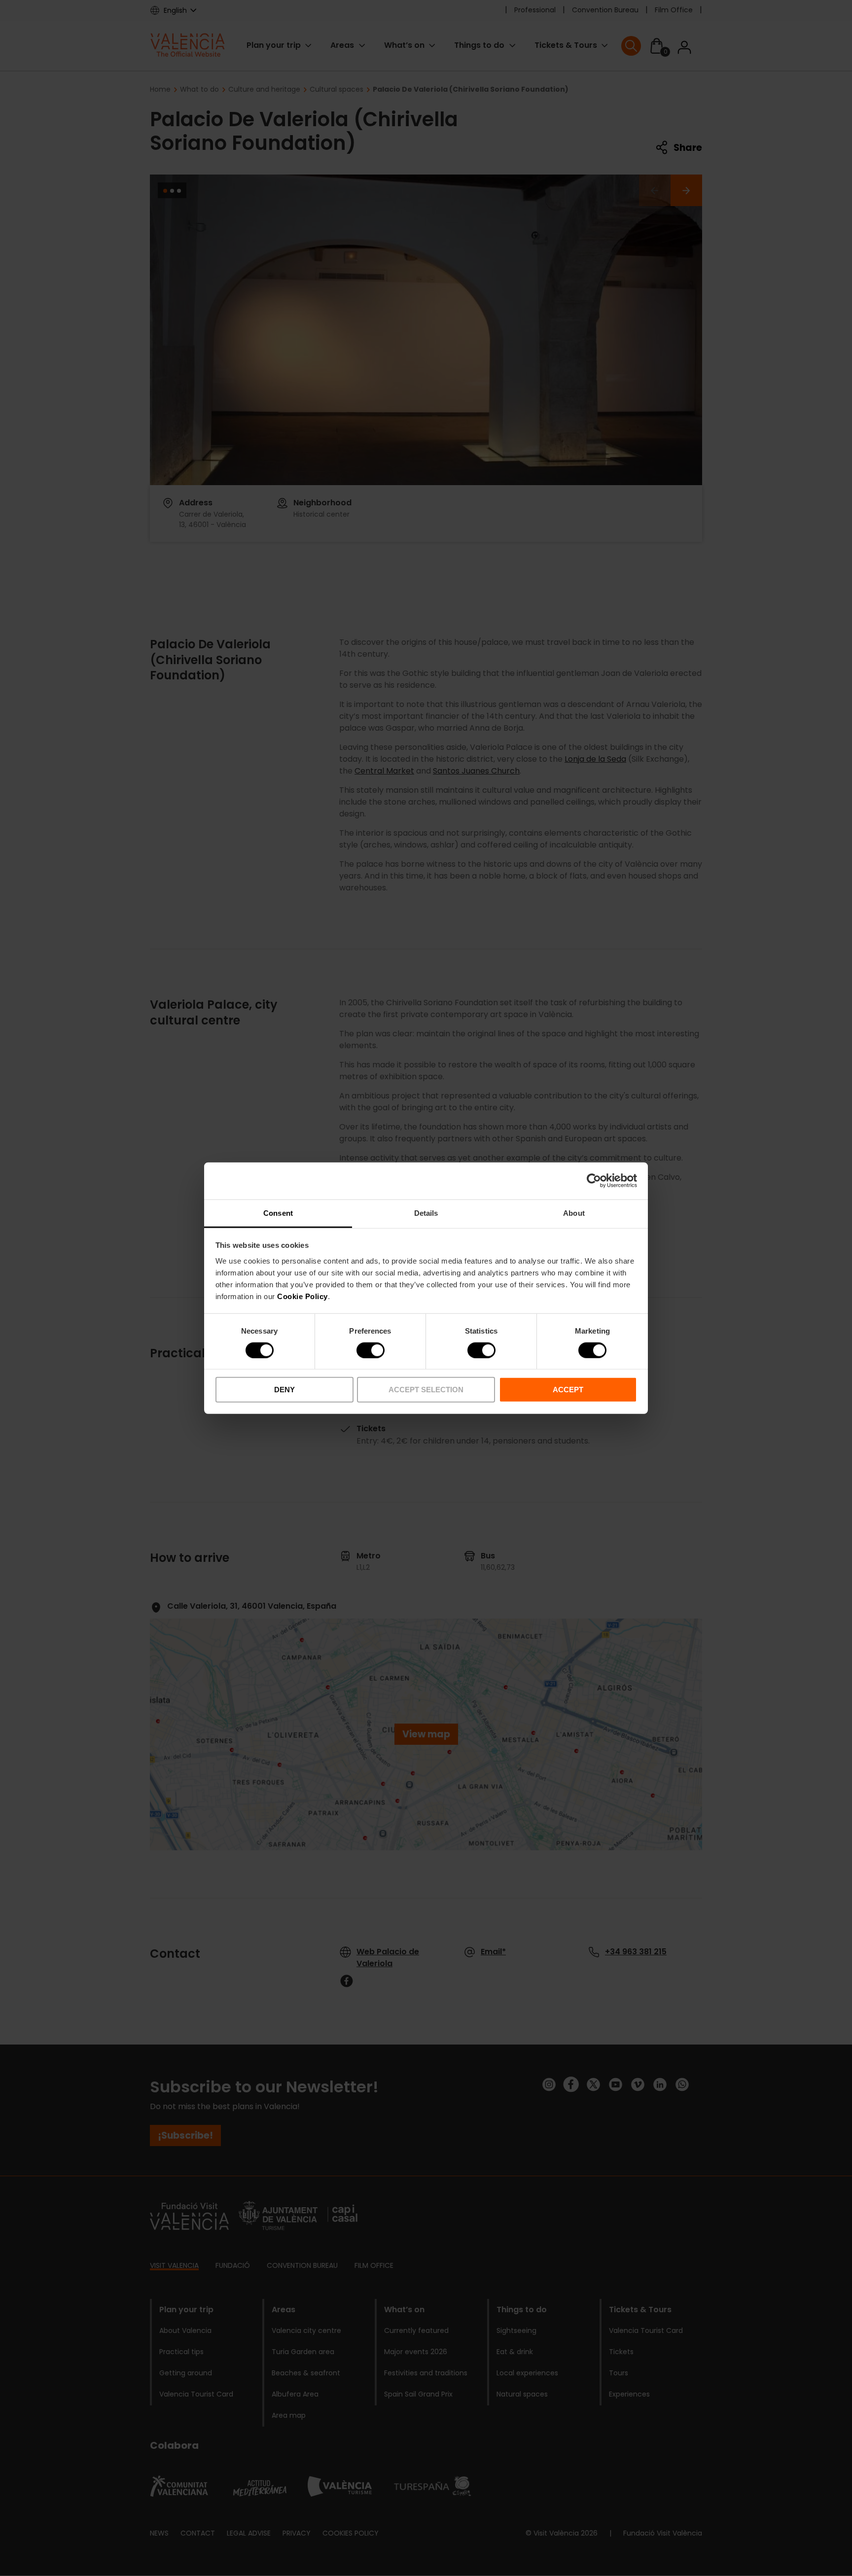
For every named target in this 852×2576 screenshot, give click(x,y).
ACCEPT (568, 1390)
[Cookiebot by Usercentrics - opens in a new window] (594, 1181)
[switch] (371, 1350)
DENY (284, 1390)
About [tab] (574, 1213)
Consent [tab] (278, 1213)
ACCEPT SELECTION (426, 1390)
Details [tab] (426, 1213)
